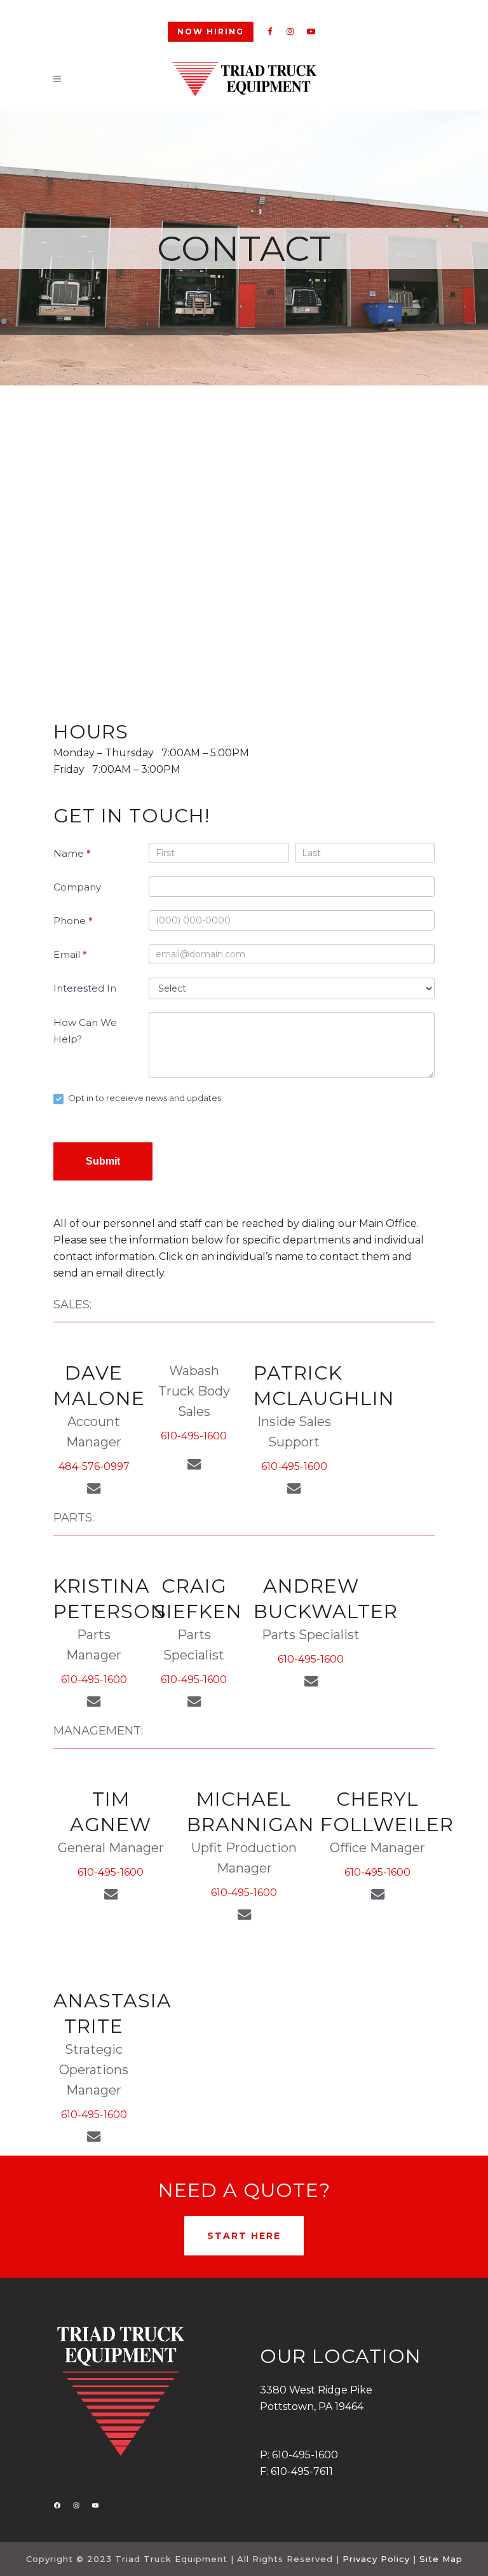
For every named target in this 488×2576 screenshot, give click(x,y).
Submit (103, 1161)
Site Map (441, 2559)
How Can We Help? (85, 1031)
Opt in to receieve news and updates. (145, 1098)
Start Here (244, 2236)
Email (70, 954)
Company (77, 887)
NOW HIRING (211, 31)
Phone (73, 921)
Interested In (85, 988)
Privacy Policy (376, 2559)
